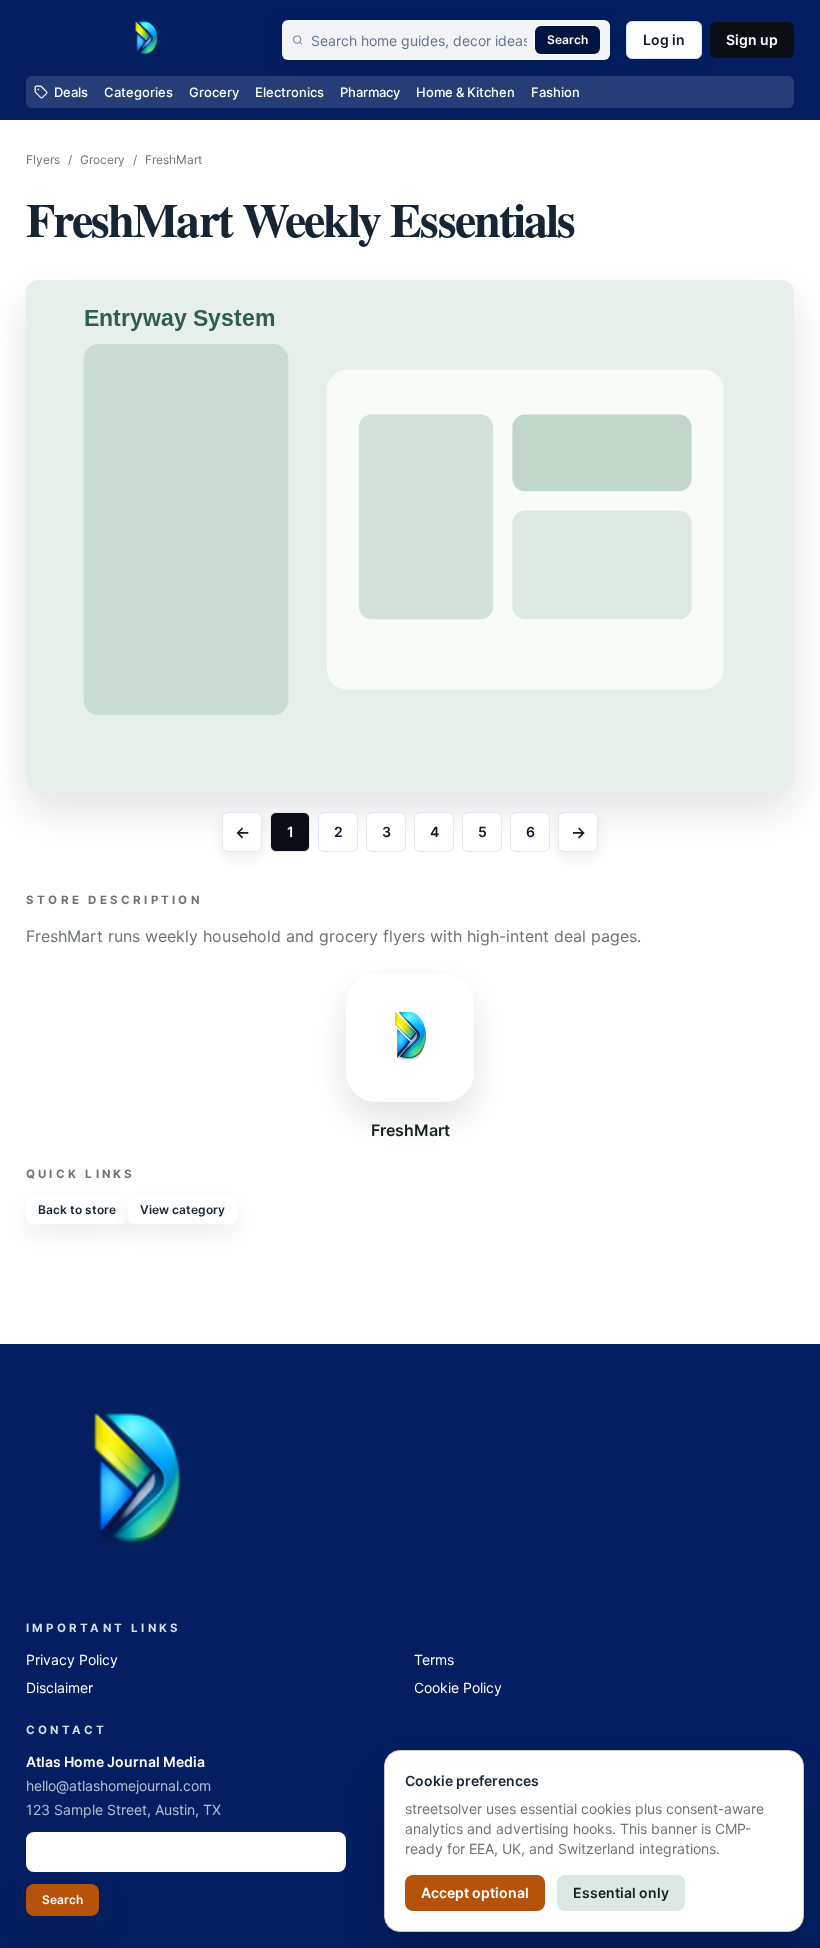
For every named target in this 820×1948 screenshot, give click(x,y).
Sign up (752, 39)
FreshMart (173, 159)
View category (182, 1209)
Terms (434, 1659)
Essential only (621, 1892)
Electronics (289, 92)
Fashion (555, 92)
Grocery (214, 92)
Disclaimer (59, 1687)
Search (567, 39)
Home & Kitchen (465, 92)
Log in (664, 39)
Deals (71, 92)
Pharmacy (370, 92)
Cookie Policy (458, 1687)
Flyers (43, 159)
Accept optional (475, 1892)
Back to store (77, 1209)
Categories (138, 92)
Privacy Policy (72, 1659)
